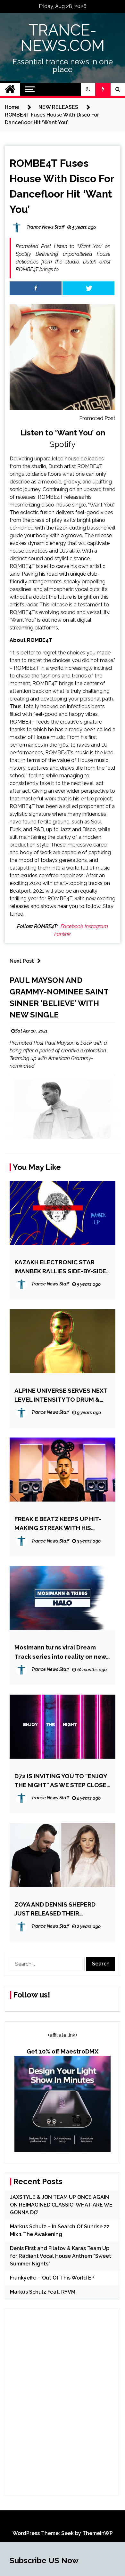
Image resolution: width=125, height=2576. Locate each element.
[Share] (36, 288)
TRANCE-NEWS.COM (63, 38)
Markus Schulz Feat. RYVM (43, 2292)
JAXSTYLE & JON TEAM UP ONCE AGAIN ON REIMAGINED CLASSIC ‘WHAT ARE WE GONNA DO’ (61, 2205)
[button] (88, 89)
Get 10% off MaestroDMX (63, 2051)
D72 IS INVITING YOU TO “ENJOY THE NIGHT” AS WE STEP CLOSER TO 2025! (62, 1781)
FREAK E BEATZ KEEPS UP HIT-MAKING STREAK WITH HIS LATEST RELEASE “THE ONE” (58, 1524)
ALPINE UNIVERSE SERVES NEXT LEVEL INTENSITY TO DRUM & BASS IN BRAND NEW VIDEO (61, 1395)
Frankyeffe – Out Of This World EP (52, 2278)
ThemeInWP (98, 2533)
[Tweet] (88, 288)
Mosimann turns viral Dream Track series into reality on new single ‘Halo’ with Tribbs (60, 1652)
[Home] (10, 89)
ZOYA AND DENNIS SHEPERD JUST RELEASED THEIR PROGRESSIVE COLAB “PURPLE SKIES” (59, 1909)
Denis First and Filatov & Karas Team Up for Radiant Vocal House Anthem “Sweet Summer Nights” (61, 2256)
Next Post (22, 961)
